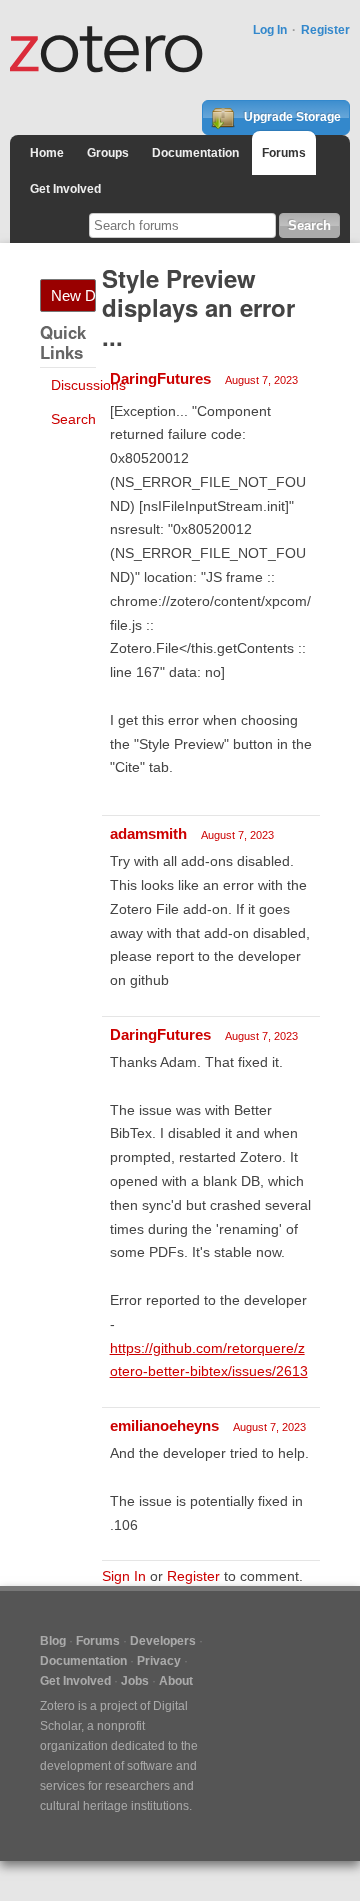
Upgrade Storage (291, 117)
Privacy (159, 1661)
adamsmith (148, 833)
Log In (270, 30)
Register (325, 30)
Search (73, 419)
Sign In (124, 1576)
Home (47, 153)
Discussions (88, 385)
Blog (53, 1641)
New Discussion (73, 295)
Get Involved (65, 189)
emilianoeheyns (164, 1425)
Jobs (135, 1681)
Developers (163, 1641)
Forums (284, 153)
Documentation (195, 153)
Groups (108, 153)
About (176, 1681)
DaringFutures (160, 378)
